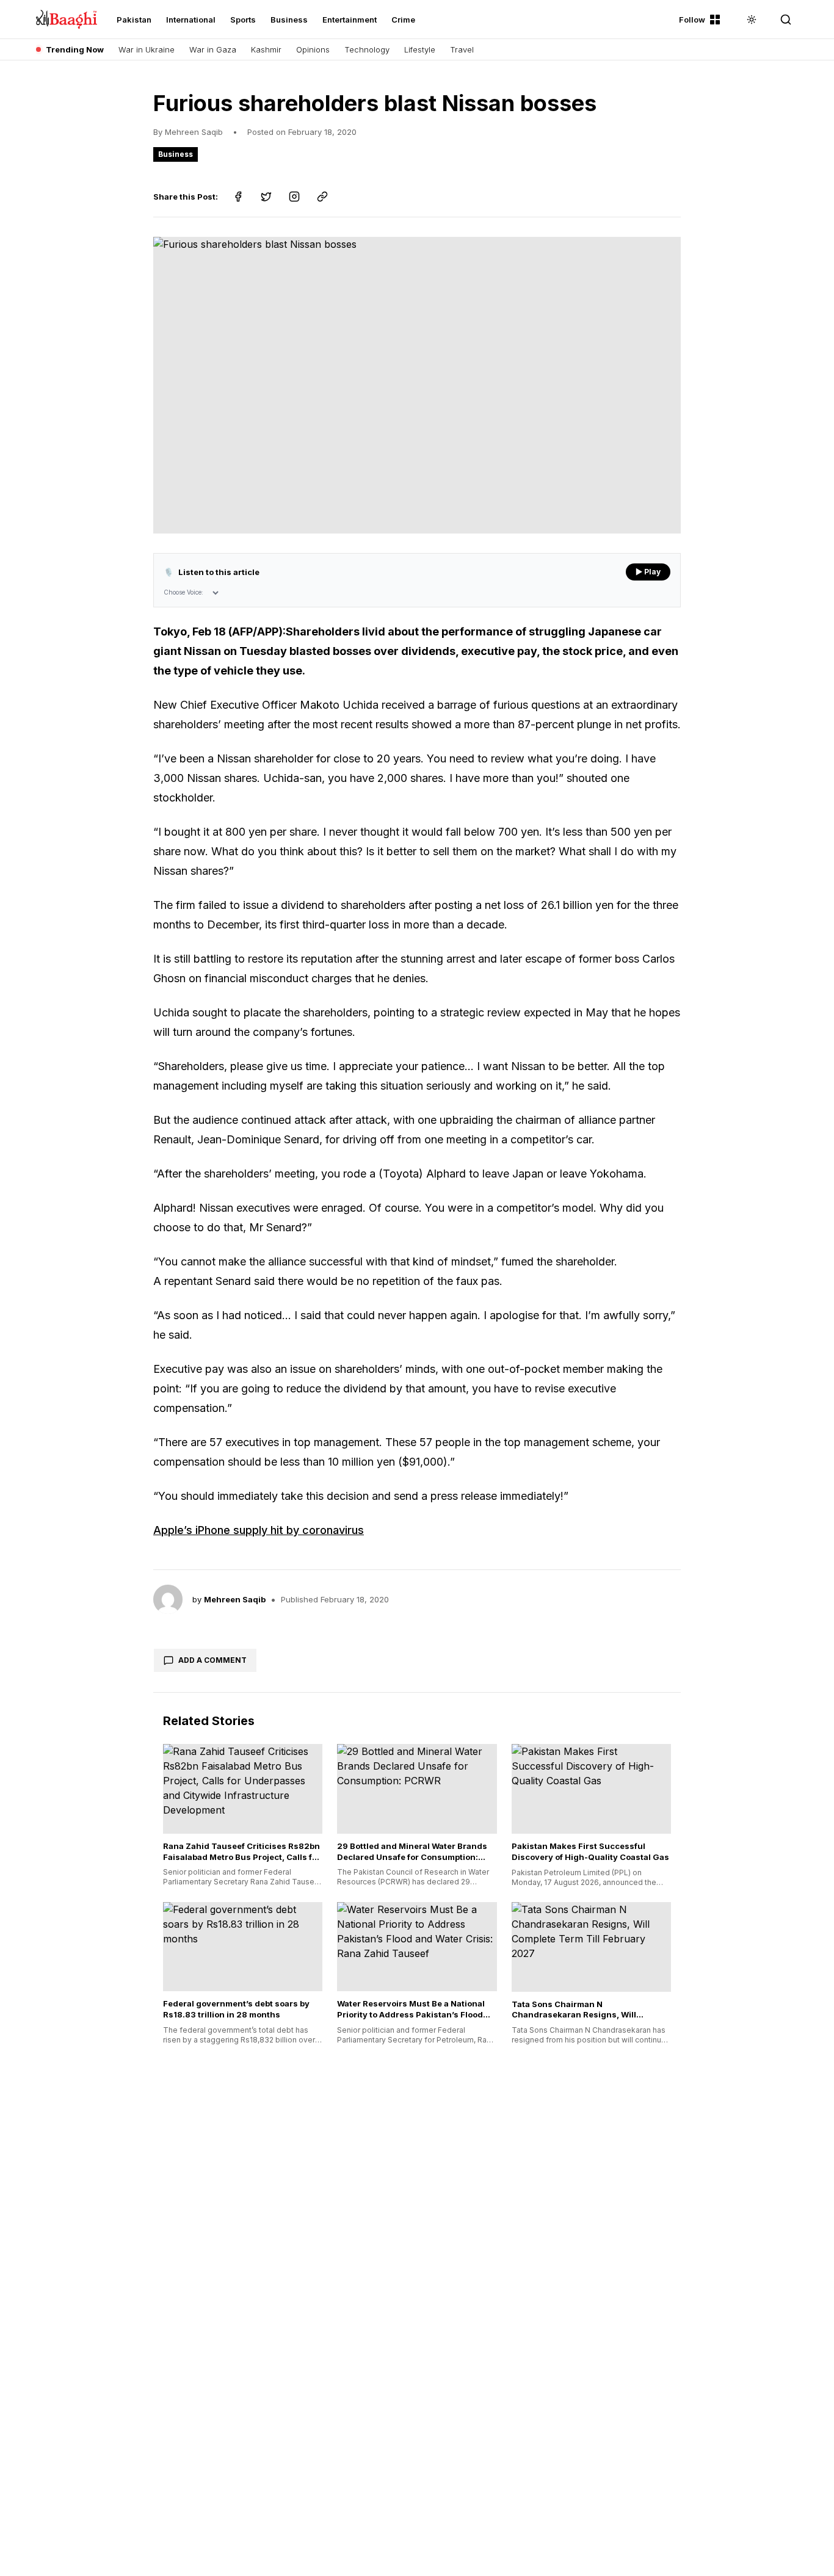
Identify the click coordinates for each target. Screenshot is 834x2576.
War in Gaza (213, 49)
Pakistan (134, 20)
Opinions (313, 49)
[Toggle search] (786, 20)
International (191, 20)
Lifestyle (420, 49)
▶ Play (648, 572)
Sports (243, 20)
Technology (367, 49)
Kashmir (266, 49)
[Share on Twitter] (266, 197)
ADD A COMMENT (212, 1660)
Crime (403, 20)
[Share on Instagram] (294, 197)
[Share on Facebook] (238, 197)
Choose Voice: (183, 592)
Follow (692, 20)
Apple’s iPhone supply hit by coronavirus (259, 1530)
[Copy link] (322, 197)
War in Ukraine (147, 49)
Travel (462, 49)
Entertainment (350, 20)
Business (289, 20)
